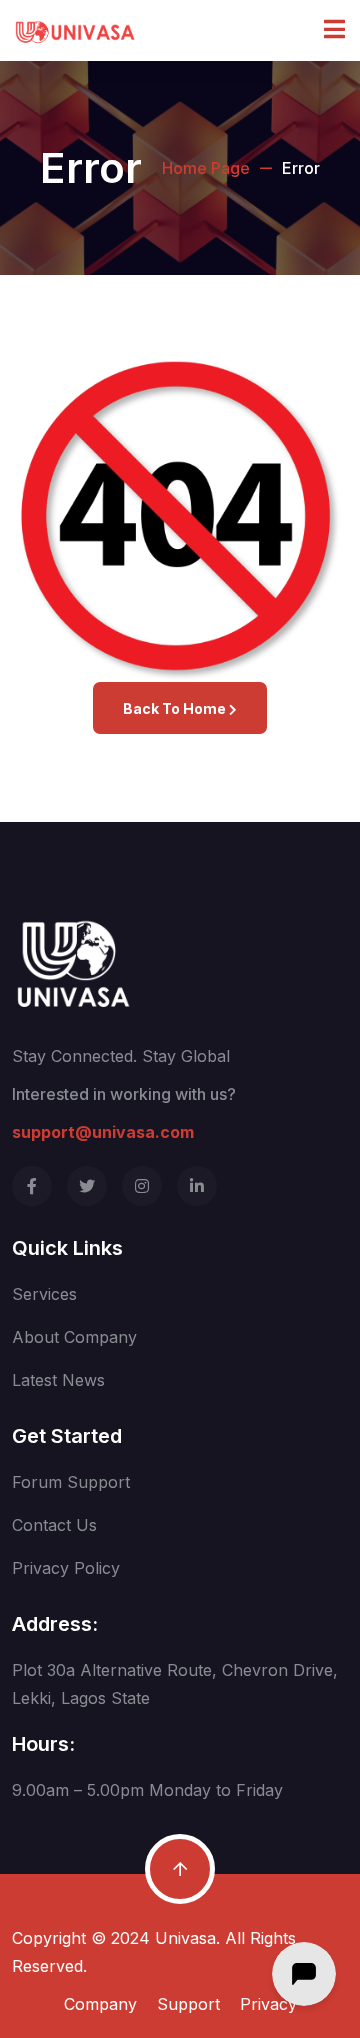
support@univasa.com (103, 1132)
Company (100, 2004)
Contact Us (54, 1525)
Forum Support (71, 1482)
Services (44, 1294)
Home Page (206, 168)
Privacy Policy (66, 1568)
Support (188, 2004)
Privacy (268, 2004)
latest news (58, 1380)
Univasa (185, 1938)
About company (74, 1337)
